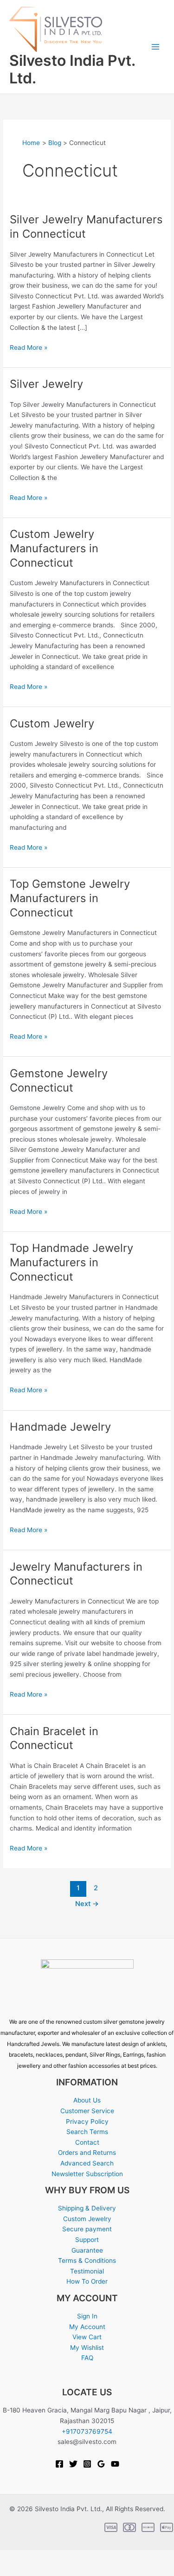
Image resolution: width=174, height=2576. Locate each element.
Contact (87, 2142)
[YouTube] (115, 2464)
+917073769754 (87, 2431)
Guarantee (87, 2250)
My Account (87, 2327)
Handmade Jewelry (60, 1427)
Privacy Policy (87, 2121)
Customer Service (87, 2111)
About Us (87, 2100)
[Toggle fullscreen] (35, 2557)
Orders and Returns (87, 2153)
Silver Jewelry (46, 384)
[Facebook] (59, 2464)
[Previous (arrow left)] (11, 2570)
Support (87, 2240)
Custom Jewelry (52, 723)
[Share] (59, 2557)
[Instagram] (87, 2464)
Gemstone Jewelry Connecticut (59, 1080)
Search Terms (87, 2132)
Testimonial (87, 2271)
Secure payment (87, 2229)
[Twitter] (73, 2464)
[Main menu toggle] (156, 47)
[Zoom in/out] (11, 2557)
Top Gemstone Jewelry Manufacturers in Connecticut (70, 898)
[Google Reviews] (101, 2464)
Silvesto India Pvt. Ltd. (72, 69)
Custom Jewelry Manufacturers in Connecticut (54, 548)
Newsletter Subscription (87, 2174)
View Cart (87, 2337)
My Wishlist (87, 2348)
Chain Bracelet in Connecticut (54, 1738)
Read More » (29, 347)
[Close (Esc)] (84, 2557)
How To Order (87, 2281)
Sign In (87, 2316)
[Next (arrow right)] (35, 2570)
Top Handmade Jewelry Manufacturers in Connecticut (71, 1262)
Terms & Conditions (87, 2260)
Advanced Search (87, 2163)
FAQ (87, 2358)
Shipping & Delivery (87, 2208)
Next (87, 1904)
